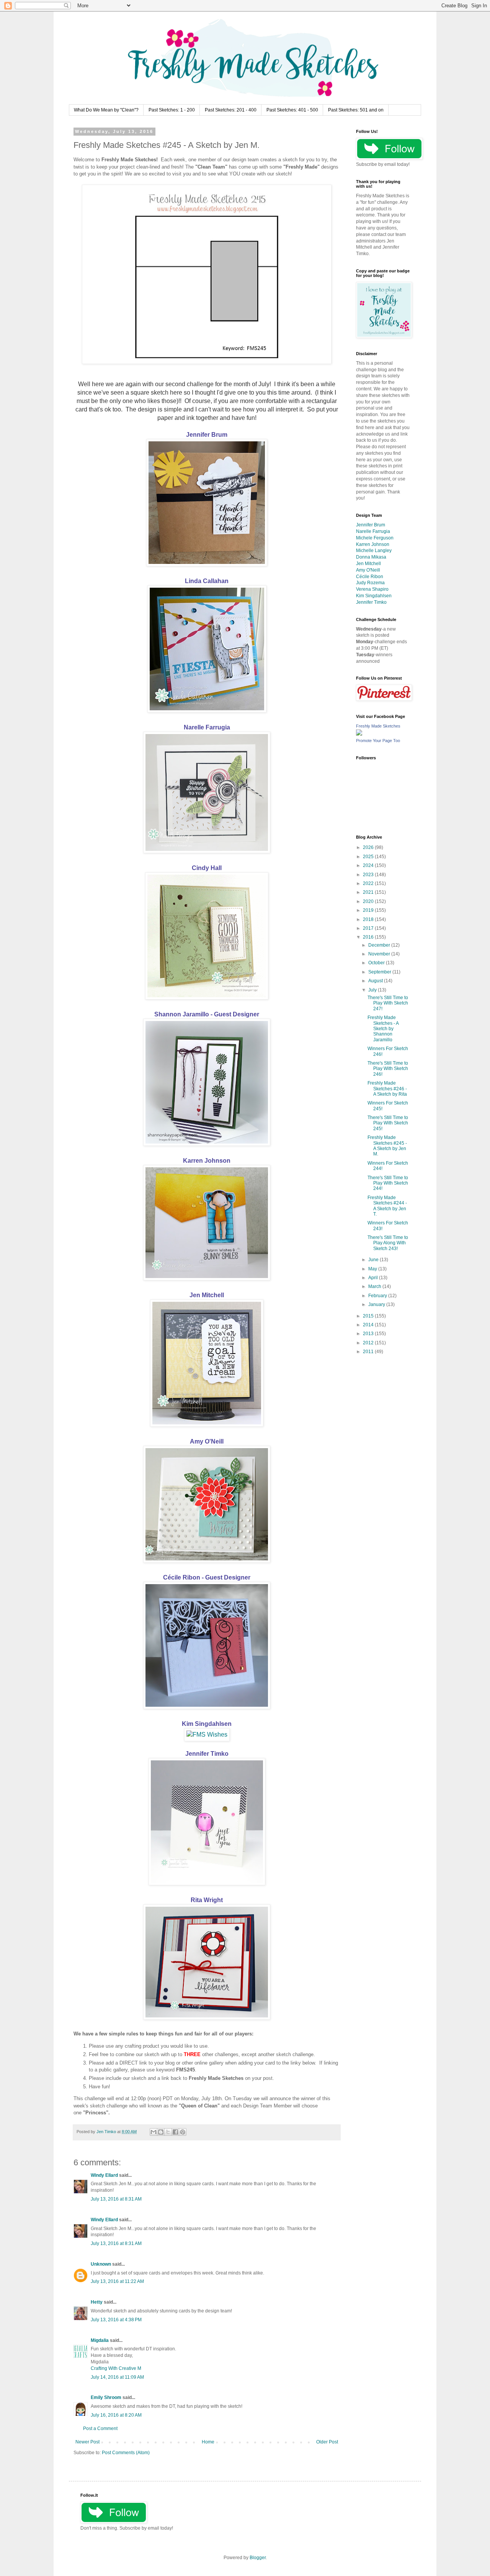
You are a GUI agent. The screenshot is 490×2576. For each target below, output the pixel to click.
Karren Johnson (207, 1161)
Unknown (101, 2264)
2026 (369, 847)
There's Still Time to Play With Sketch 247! (388, 1003)
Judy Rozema (370, 583)
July (373, 990)
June (374, 1260)
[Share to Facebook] (175, 2132)
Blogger (258, 2558)
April (374, 1278)
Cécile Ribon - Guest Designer (207, 1577)
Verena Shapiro (372, 589)
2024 (369, 865)
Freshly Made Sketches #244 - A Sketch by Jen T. (387, 1206)
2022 (369, 883)
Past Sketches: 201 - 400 (231, 110)
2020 (369, 901)
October (377, 963)
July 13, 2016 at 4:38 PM (116, 2320)
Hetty (97, 2302)
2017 (369, 928)
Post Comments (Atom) (126, 2453)
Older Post (327, 2442)
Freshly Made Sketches (378, 726)
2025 (369, 857)
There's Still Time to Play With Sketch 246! (388, 1069)
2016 (369, 937)
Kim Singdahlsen (207, 1724)
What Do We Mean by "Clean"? (106, 110)
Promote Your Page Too (378, 741)
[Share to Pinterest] (183, 2132)
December (380, 945)
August (376, 981)
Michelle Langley (374, 551)
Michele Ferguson (375, 538)
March (375, 1286)
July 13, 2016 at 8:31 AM (116, 2199)
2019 (369, 910)
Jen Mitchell (207, 1295)
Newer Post (87, 2442)
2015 (369, 1316)
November (380, 954)
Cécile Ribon (370, 577)
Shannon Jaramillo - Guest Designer (207, 1014)
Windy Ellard (104, 2175)
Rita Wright (207, 1900)
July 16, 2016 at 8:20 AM (116, 2415)
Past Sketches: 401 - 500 (292, 110)
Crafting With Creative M (116, 2368)
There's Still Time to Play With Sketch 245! (388, 1123)
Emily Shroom (106, 2397)
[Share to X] (168, 2132)
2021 (369, 892)
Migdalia (100, 2340)
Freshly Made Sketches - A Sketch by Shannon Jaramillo (383, 1029)
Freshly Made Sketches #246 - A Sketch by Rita (387, 1089)
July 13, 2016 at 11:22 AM (117, 2281)
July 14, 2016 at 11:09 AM (117, 2377)
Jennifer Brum (207, 435)
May (373, 1269)
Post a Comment (100, 2429)
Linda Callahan (207, 581)
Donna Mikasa (371, 557)
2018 (369, 919)
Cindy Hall (207, 868)
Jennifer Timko (207, 1754)
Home (208, 2442)
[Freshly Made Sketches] (359, 734)
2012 (369, 1343)
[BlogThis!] (161, 2132)
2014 (369, 1325)
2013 (369, 1334)
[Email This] (154, 2132)
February (378, 1296)
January (377, 1304)
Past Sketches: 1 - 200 (172, 110)
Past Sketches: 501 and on (356, 110)
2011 (369, 1352)
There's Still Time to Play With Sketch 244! (388, 1183)
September (380, 972)
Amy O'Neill (207, 1441)
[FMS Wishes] (207, 1735)
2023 (369, 875)
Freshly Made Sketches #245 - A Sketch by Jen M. (387, 1146)
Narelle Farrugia (207, 727)
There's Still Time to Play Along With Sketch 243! (388, 1243)
